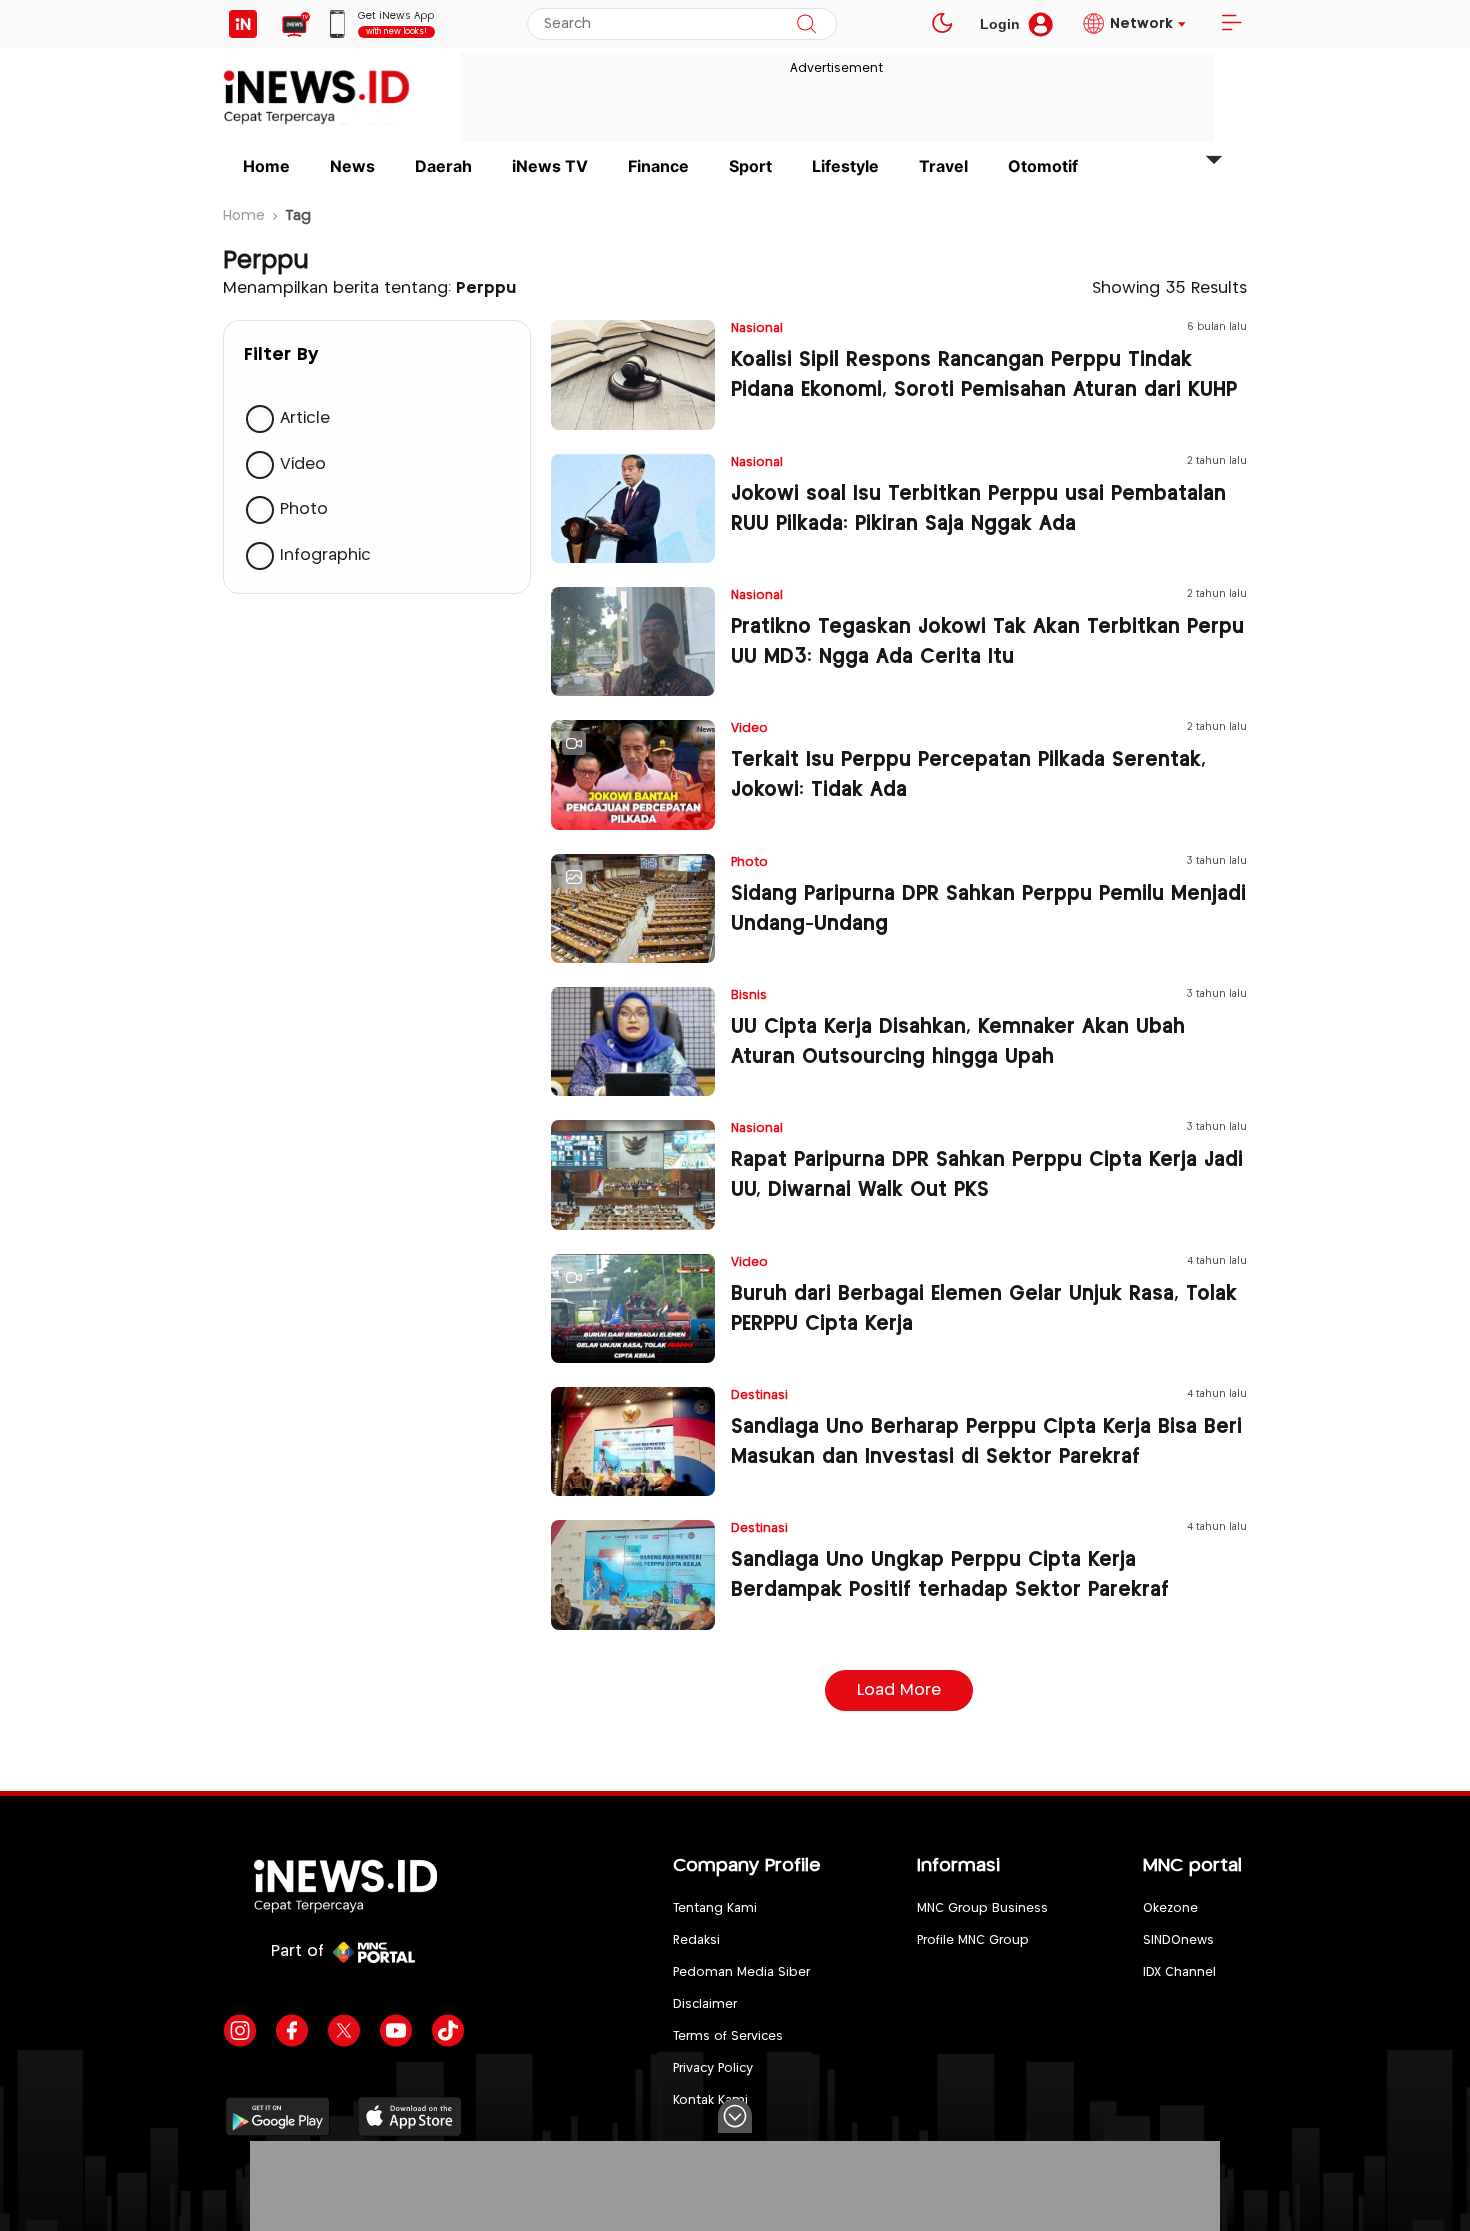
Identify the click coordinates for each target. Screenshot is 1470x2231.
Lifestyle (845, 166)
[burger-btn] (1231, 24)
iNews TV (550, 166)
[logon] (243, 24)
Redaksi (696, 1940)
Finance (658, 166)
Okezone (1170, 1908)
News (352, 166)
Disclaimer (705, 2004)
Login (1000, 24)
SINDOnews (1178, 1940)
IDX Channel (1179, 1972)
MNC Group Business (982, 1908)
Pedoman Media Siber (741, 1972)
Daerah (443, 166)
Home (266, 166)
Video (303, 464)
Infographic (325, 555)
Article (305, 418)
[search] (806, 24)
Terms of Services (728, 2036)
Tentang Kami (715, 1908)
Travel (943, 166)
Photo (304, 509)
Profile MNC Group (973, 1940)
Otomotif (1043, 166)
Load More (899, 1690)
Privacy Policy (713, 2068)
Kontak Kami (710, 2100)
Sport (750, 166)
